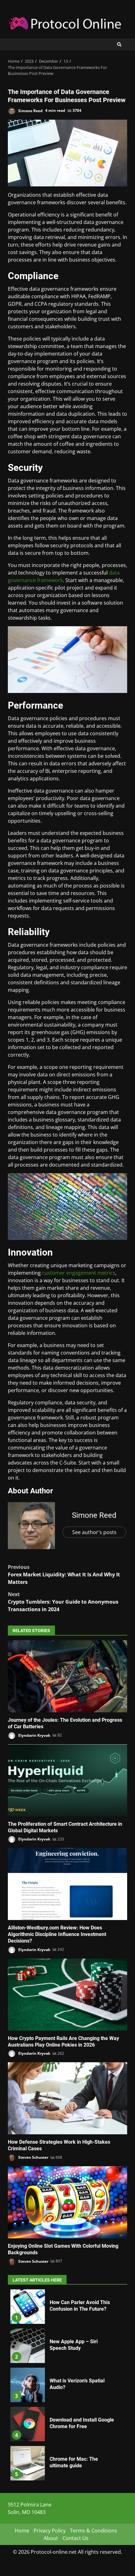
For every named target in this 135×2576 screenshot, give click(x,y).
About (51, 2538)
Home (22, 2531)
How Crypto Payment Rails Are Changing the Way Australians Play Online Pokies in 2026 (67, 1995)
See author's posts (94, 1532)
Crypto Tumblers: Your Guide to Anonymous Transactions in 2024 (63, 1602)
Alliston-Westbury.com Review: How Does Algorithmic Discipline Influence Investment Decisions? (67, 1884)
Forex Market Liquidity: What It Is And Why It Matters (64, 1574)
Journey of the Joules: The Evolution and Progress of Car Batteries (67, 1676)
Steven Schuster (33, 2157)
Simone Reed (30, 110)
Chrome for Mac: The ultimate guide (28, 2463)
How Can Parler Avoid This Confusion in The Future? (28, 2307)
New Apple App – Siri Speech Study (28, 2346)
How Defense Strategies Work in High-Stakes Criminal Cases (67, 2098)
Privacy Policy (50, 2531)
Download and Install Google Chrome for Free (28, 2424)
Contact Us (76, 2538)
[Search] (119, 44)
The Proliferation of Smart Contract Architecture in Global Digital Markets (67, 1780)
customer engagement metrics (79, 1273)
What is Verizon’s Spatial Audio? (28, 2385)
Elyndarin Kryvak (34, 1735)
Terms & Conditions (94, 2531)
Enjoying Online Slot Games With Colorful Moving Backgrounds (67, 2202)
